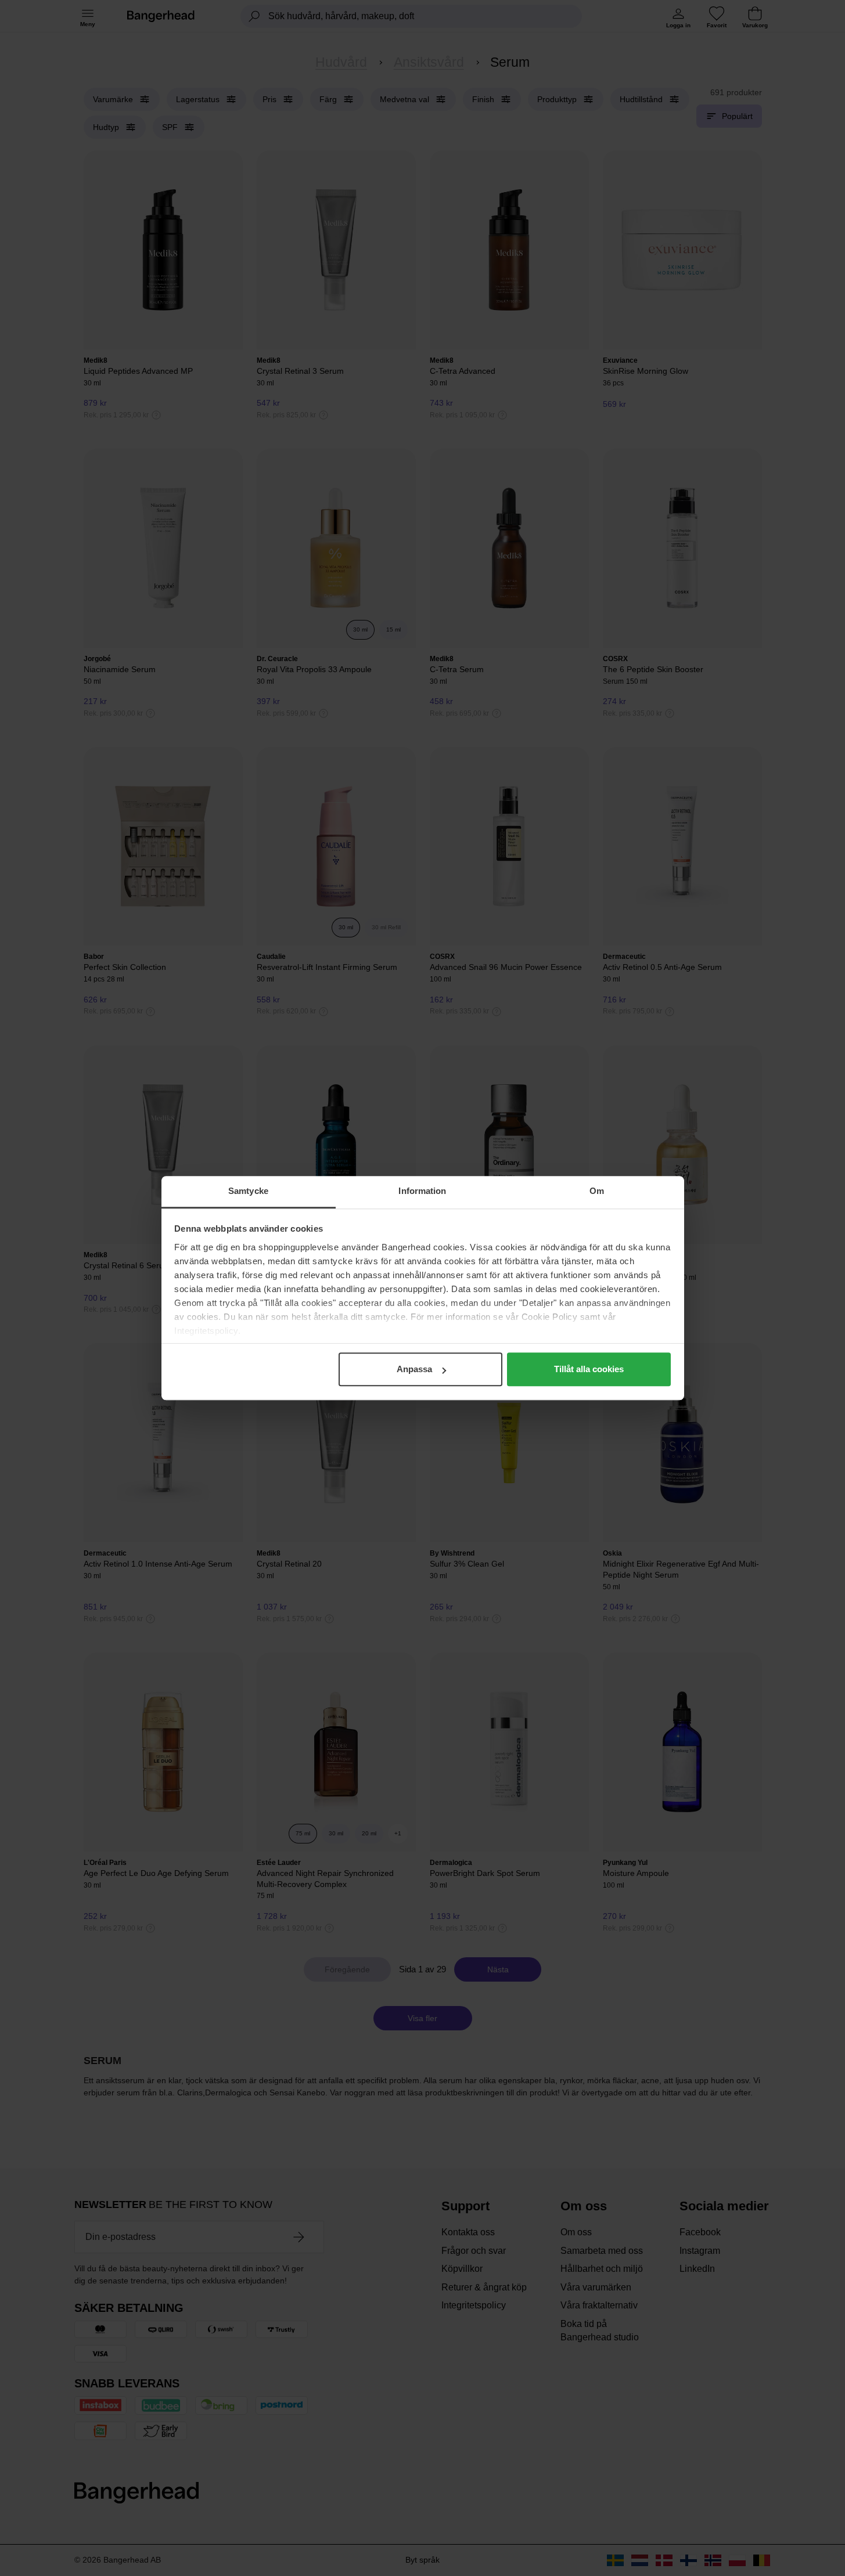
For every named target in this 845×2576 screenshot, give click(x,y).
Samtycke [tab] (248, 1191)
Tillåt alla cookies (589, 1369)
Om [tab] (597, 1191)
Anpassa (414, 1369)
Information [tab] (422, 1191)
